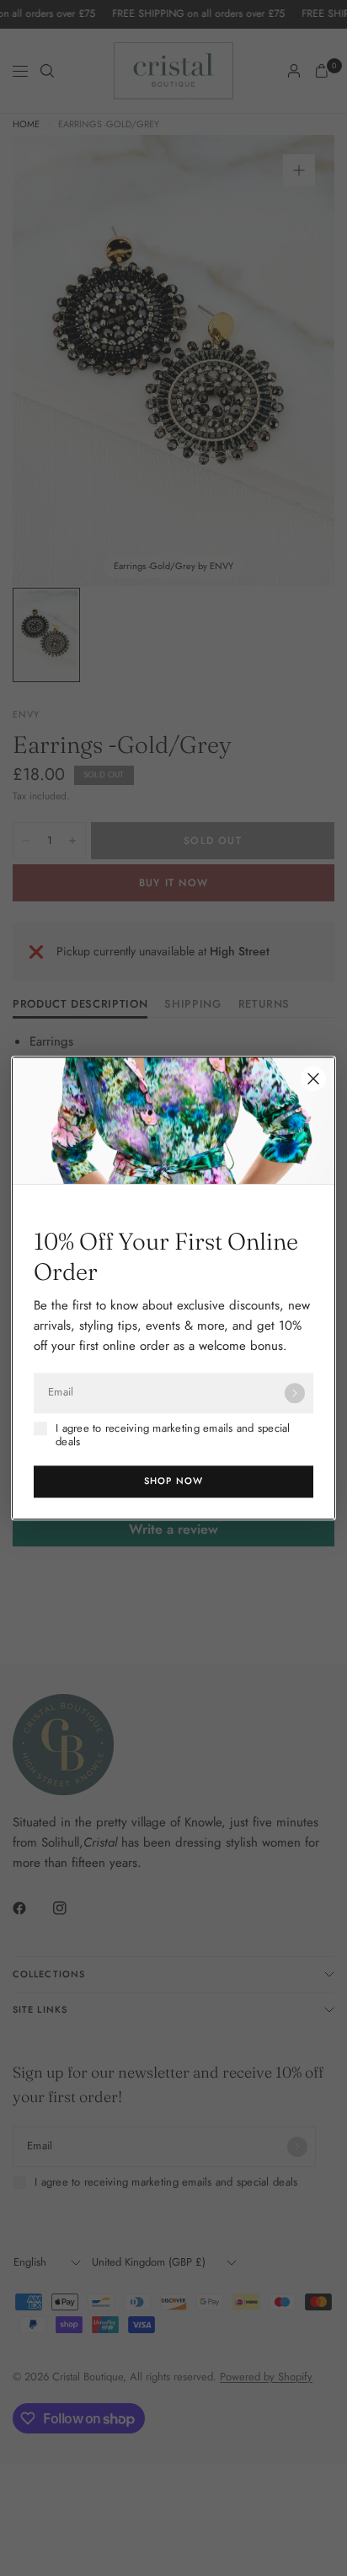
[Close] (313, 1078)
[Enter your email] (295, 1393)
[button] (173, 1482)
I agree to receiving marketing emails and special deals (173, 1436)
